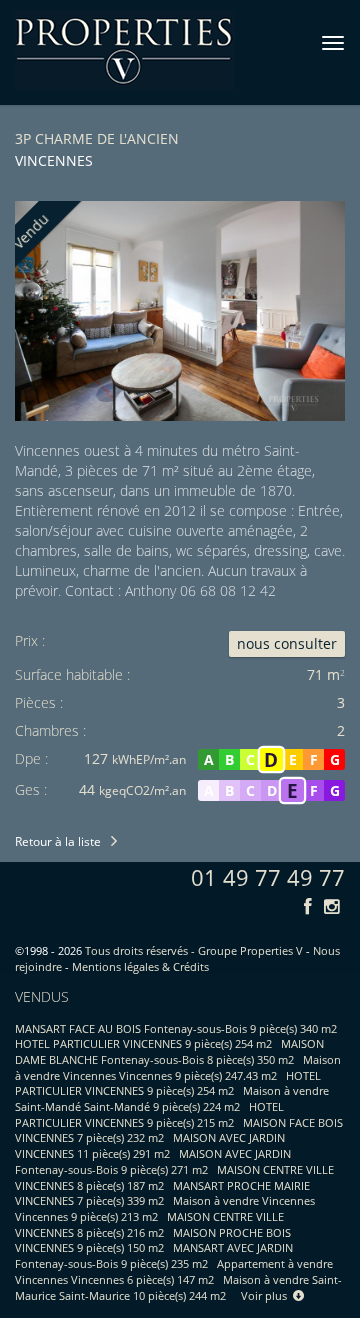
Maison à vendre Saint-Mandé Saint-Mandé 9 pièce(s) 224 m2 (172, 1098)
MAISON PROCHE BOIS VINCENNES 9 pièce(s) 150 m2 (153, 1240)
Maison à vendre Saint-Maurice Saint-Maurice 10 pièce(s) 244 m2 (178, 1287)
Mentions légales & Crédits (140, 966)
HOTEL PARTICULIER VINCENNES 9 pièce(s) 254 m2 (143, 1043)
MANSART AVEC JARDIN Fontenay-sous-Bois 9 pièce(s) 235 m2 (154, 1255)
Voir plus (267, 1295)
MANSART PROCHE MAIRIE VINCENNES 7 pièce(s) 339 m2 (162, 1193)
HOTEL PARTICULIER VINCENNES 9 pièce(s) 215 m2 (149, 1114)
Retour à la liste (58, 841)
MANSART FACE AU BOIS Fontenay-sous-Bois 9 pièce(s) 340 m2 (176, 1028)
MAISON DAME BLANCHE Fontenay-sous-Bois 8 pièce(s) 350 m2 (169, 1051)
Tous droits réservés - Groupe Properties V (194, 950)
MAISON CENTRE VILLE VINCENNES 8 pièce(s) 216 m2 (149, 1224)
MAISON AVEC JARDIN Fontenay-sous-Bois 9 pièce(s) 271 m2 (153, 1161)
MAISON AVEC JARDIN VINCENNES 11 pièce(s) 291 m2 (150, 1145)
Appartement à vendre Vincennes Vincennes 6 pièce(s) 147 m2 (174, 1271)
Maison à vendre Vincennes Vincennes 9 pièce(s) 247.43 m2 (178, 1067)
